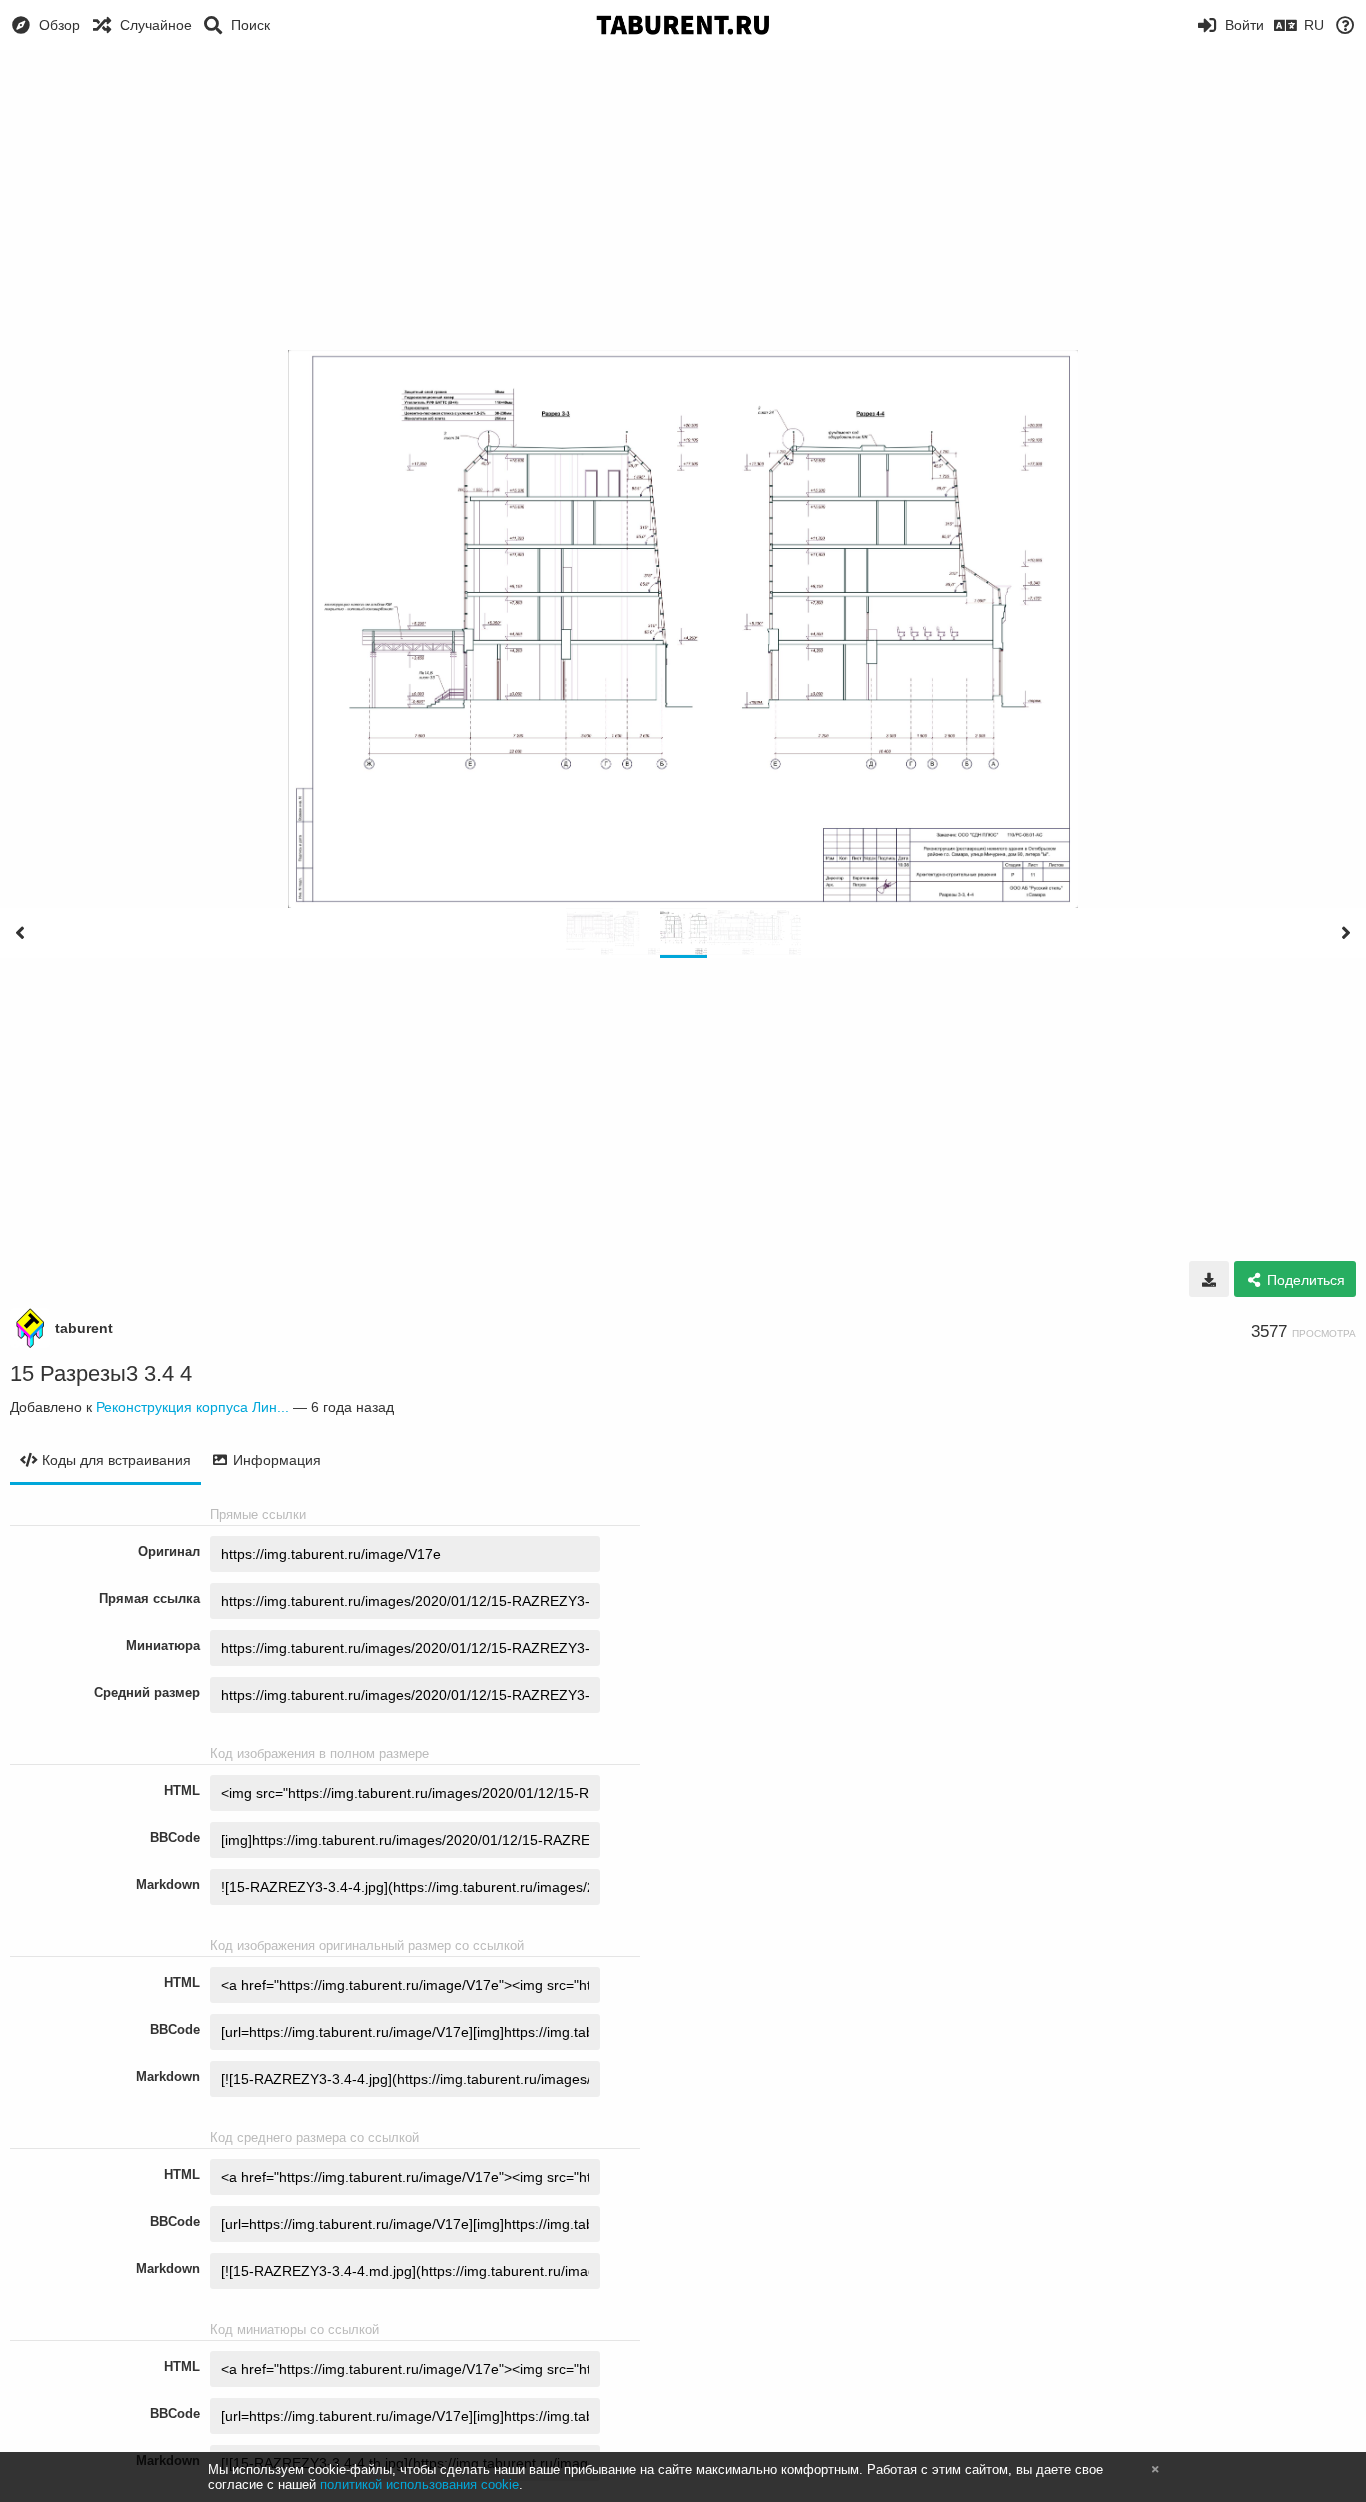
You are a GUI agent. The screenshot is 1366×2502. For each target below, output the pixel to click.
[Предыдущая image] (20, 933)
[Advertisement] (683, 200)
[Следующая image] (1346, 933)
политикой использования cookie (419, 2484)
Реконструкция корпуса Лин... (192, 1407)
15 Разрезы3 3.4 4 (101, 1373)
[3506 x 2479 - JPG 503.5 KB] (1209, 1279)
